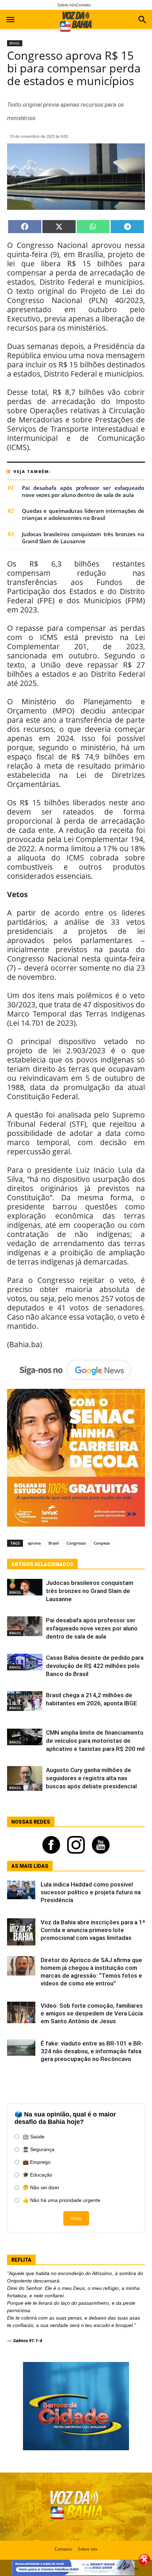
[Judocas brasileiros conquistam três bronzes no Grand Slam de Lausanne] (25, 1587)
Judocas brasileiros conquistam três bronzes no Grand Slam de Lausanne (83, 538)
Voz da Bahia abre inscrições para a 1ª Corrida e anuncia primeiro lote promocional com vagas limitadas (93, 1930)
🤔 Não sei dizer (41, 2187)
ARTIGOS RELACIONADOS (42, 1564)
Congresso (76, 1543)
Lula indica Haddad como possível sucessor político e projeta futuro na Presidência (91, 1892)
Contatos (63, 2549)
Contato (83, 5)
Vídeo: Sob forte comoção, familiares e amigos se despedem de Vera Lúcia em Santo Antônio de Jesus (92, 2013)
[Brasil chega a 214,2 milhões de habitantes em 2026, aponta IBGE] (25, 1701)
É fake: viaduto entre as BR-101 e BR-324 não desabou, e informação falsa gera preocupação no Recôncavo (92, 2051)
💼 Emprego (37, 2162)
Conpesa (102, 1543)
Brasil (54, 1543)
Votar (76, 2218)
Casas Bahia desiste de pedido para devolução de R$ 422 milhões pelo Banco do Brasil (95, 1666)
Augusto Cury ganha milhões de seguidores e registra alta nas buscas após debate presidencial (91, 1778)
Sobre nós (67, 5)
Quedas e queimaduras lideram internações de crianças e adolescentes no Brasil (83, 514)
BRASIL (15, 43)
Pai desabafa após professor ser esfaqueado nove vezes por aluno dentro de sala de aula (83, 491)
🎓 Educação (37, 2175)
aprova (34, 1543)
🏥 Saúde (34, 2137)
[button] (142, 20)
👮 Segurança (39, 2149)
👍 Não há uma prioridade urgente (62, 2200)
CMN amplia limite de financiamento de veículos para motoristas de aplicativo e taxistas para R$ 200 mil (95, 1741)
